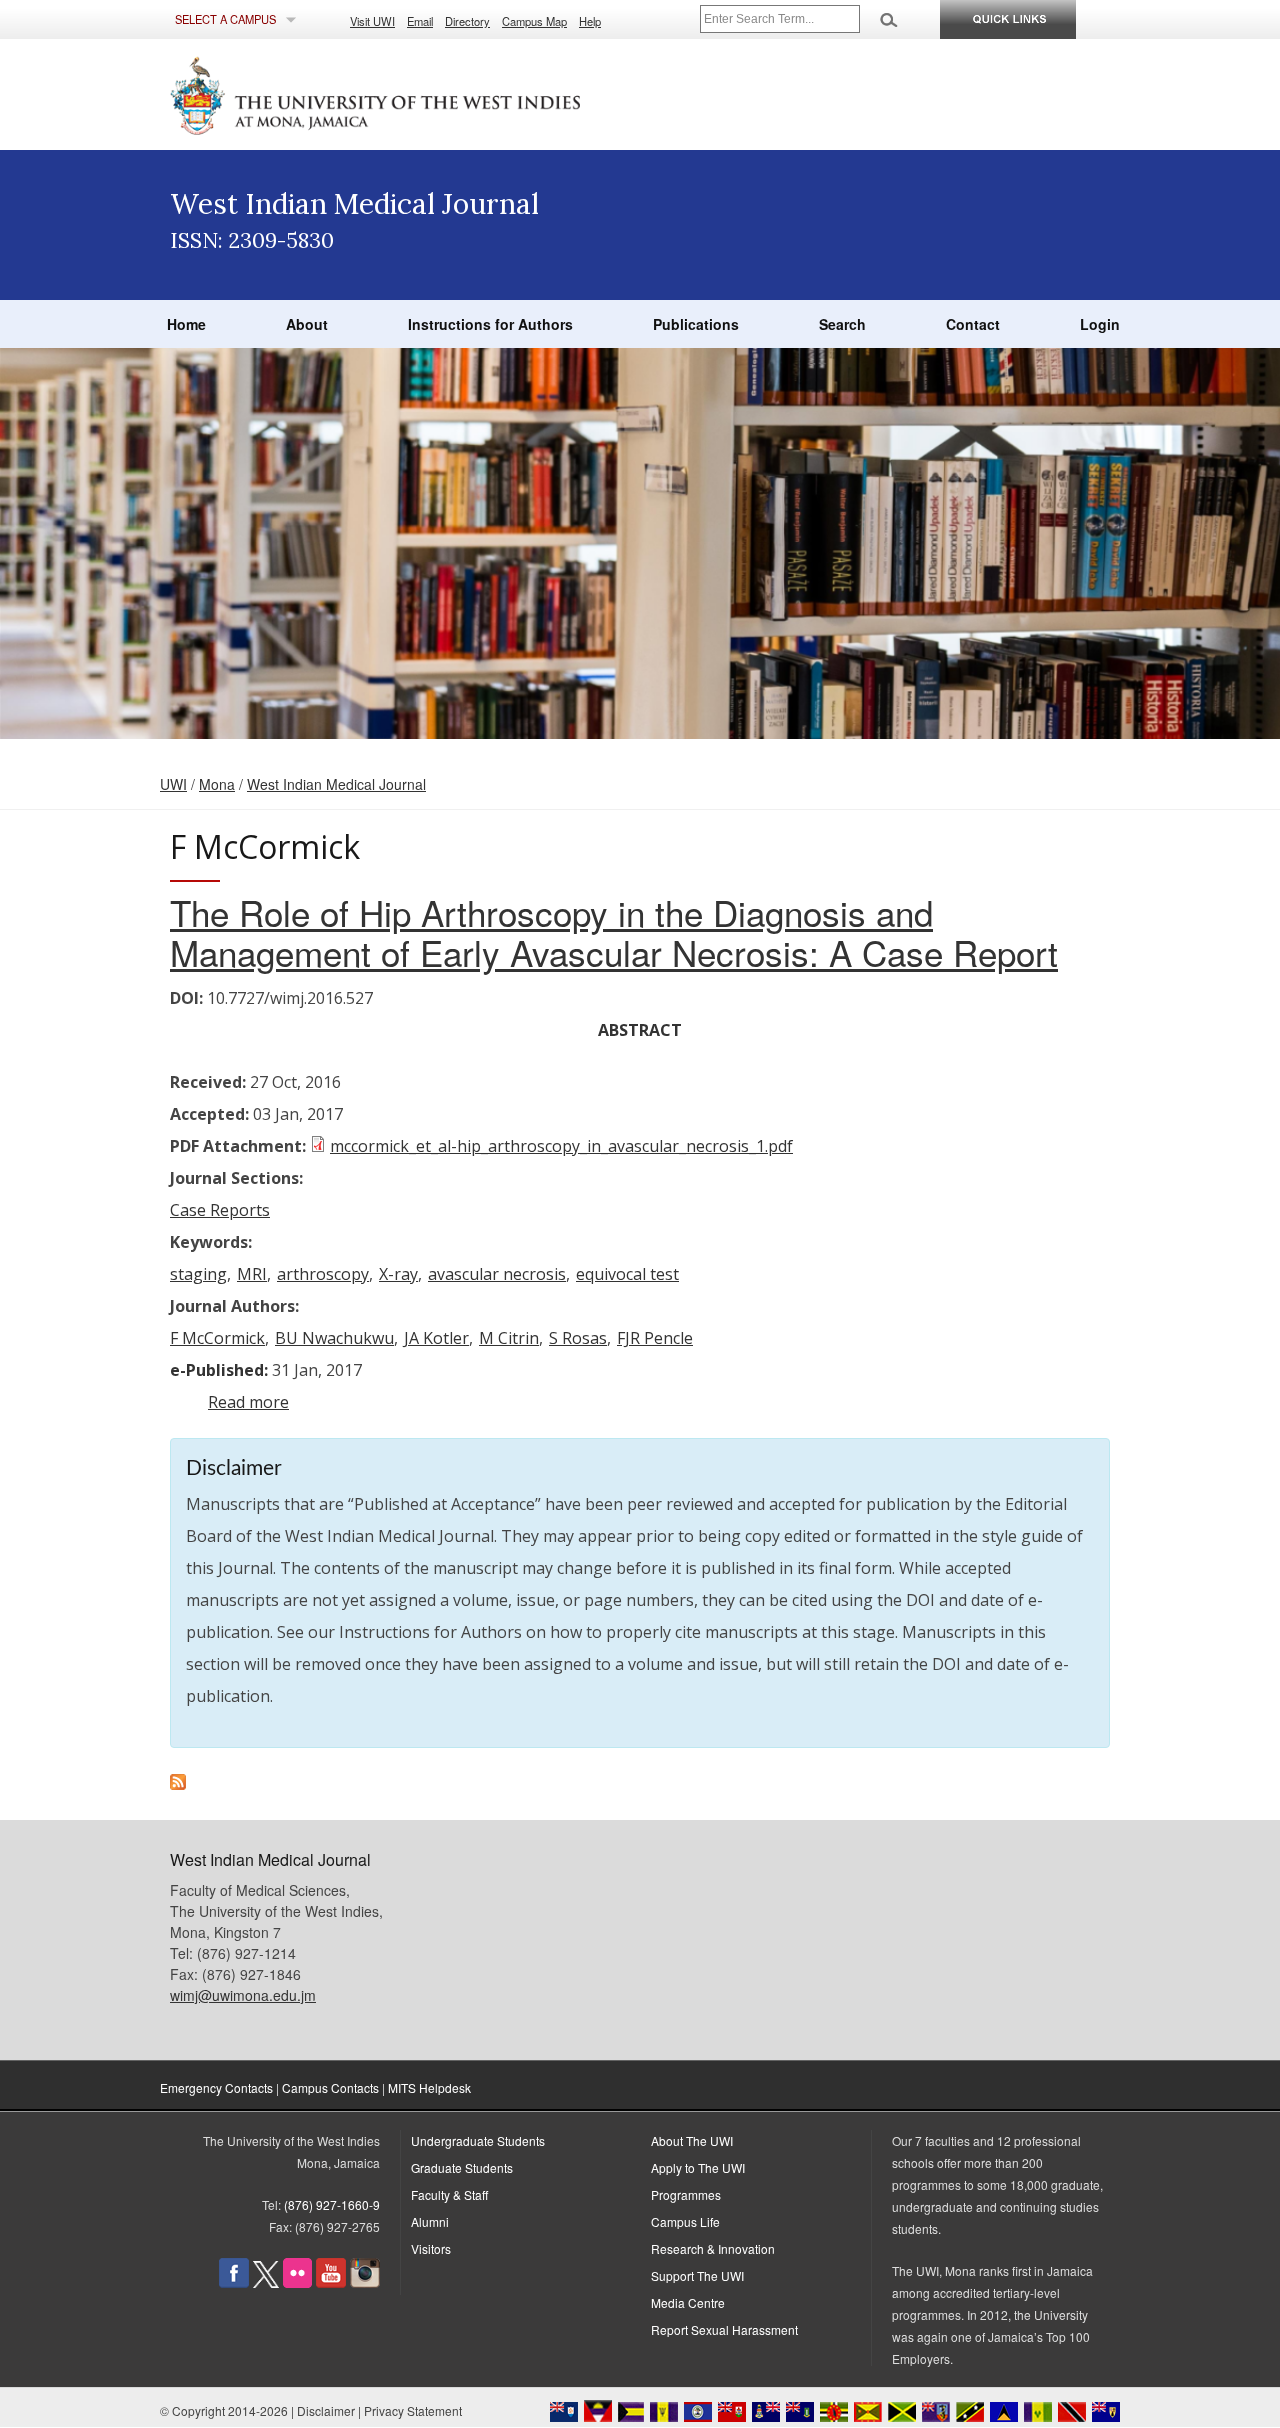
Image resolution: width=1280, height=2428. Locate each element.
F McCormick (217, 1338)
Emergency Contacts (216, 2087)
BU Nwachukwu (334, 1338)
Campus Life (685, 2221)
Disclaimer (326, 2410)
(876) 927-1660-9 (332, 2204)
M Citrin (509, 1338)
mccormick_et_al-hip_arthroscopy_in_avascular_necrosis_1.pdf (561, 1146)
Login (1100, 324)
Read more (248, 1402)
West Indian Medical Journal (336, 784)
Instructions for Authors (490, 324)
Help (590, 21)
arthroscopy (323, 1274)
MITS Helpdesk (429, 2087)
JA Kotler (436, 1338)
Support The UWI (697, 2275)
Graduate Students (462, 2167)
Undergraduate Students (478, 2140)
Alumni (430, 2221)
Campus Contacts (330, 2087)
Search (842, 324)
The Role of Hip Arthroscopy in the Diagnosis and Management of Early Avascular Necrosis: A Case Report (614, 932)
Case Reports (220, 1210)
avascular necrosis (497, 1274)
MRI (252, 1274)
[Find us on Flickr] (297, 2282)
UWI (173, 784)
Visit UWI (372, 21)
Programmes (686, 2194)
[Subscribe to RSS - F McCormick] (178, 1784)
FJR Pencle (655, 1338)
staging (198, 1274)
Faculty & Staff (449, 2194)
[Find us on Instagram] (365, 2282)
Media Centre (688, 2302)
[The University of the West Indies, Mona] (430, 94)
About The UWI (692, 2140)
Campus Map (534, 21)
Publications (696, 324)
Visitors (431, 2248)
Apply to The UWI (698, 2167)
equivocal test (627, 1274)
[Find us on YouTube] (331, 2282)
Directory (467, 21)
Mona (217, 784)
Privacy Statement (413, 2410)
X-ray (398, 1274)
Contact (973, 324)
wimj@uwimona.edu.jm (243, 1995)
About (307, 324)
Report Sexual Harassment (724, 2329)
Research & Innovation (713, 2248)
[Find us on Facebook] (234, 2282)
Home (186, 324)
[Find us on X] (266, 2282)
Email (420, 21)
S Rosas (578, 1338)
